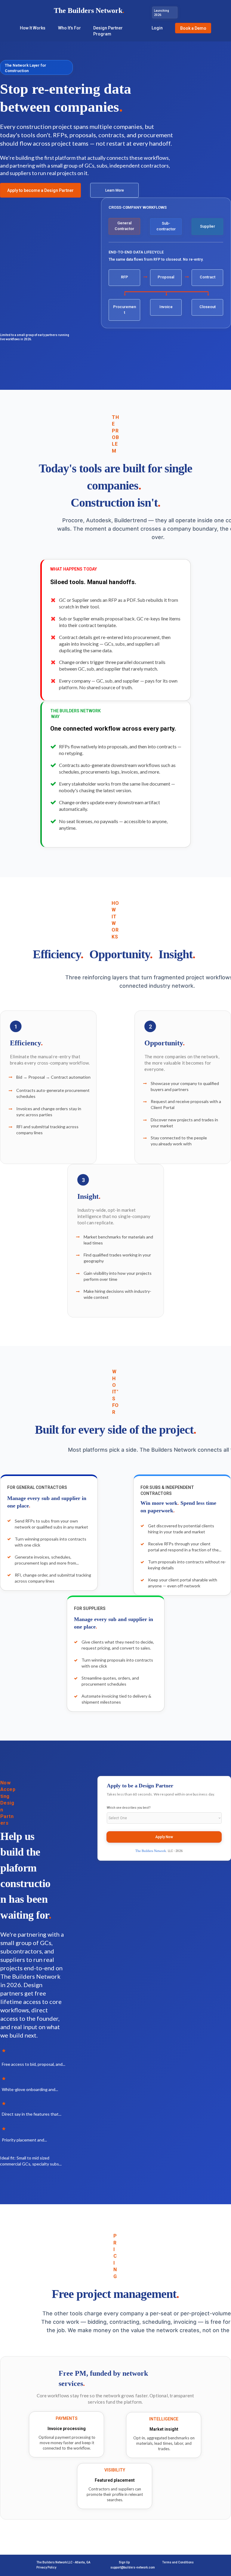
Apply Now (164, 1837)
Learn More (115, 190)
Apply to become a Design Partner (40, 190)
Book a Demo (193, 28)
